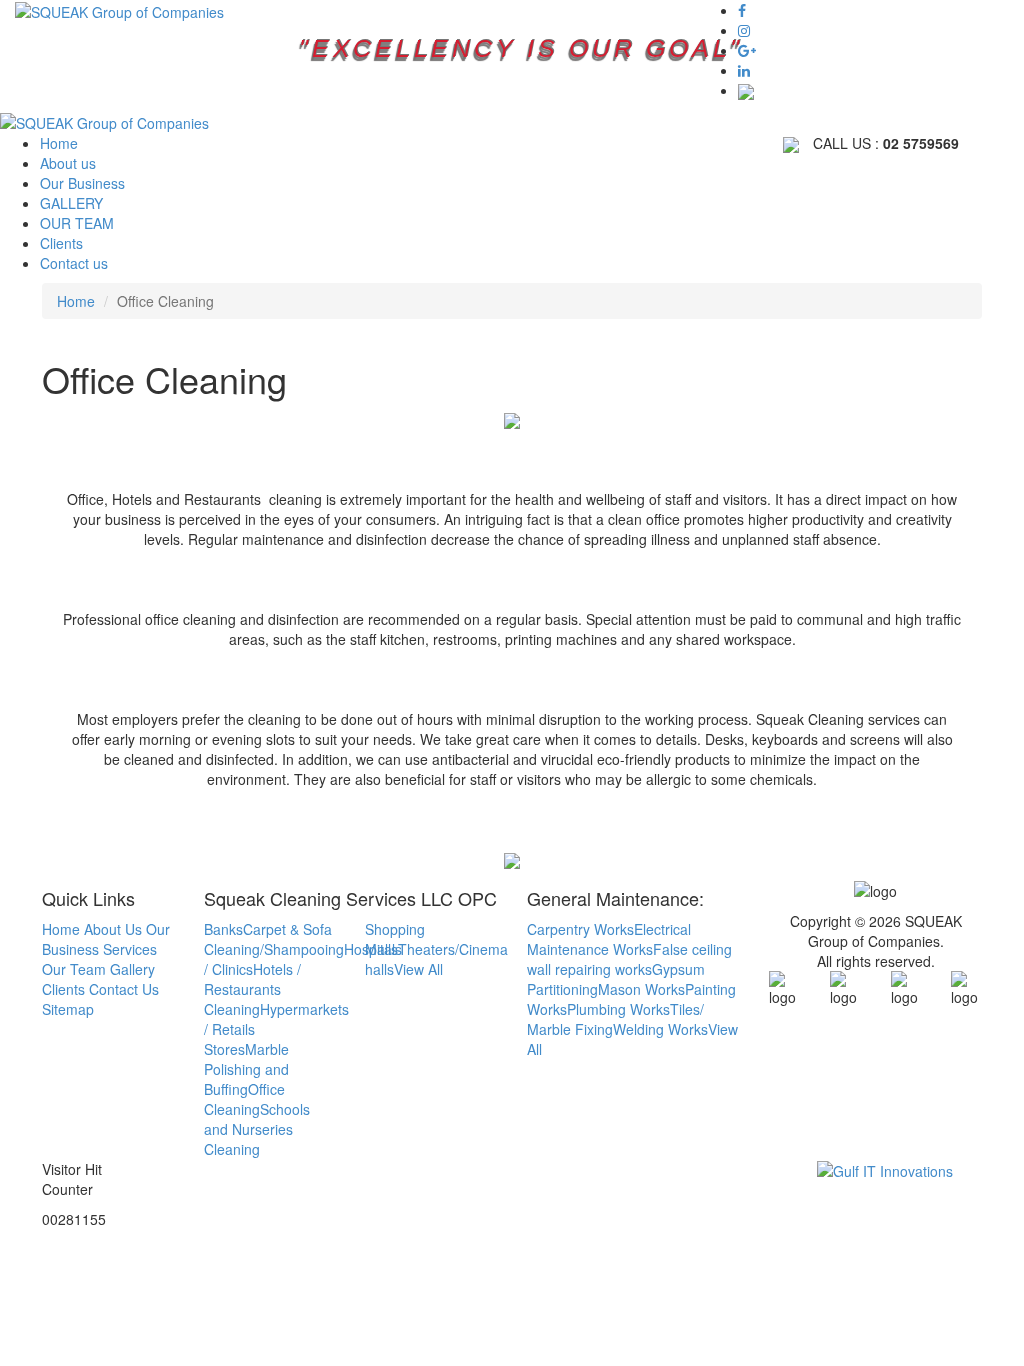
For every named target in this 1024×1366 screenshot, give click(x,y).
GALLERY (71, 203)
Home (59, 143)
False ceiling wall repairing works (629, 959)
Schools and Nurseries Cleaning (257, 1129)
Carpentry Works (580, 929)
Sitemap (68, 1009)
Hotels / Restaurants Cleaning (252, 989)
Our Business (82, 183)
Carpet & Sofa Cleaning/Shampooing (274, 939)
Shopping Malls (395, 939)
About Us (113, 929)
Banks (223, 929)
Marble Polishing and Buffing (246, 1069)
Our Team (74, 969)
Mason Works (641, 989)
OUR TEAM (77, 223)
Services (130, 949)
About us (68, 163)
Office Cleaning (244, 1099)
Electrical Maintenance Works (609, 939)
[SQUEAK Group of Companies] (119, 10)
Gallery (132, 969)
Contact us (74, 263)
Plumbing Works (618, 1009)
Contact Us (124, 989)
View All (418, 969)
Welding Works (660, 1029)
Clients (61, 243)
